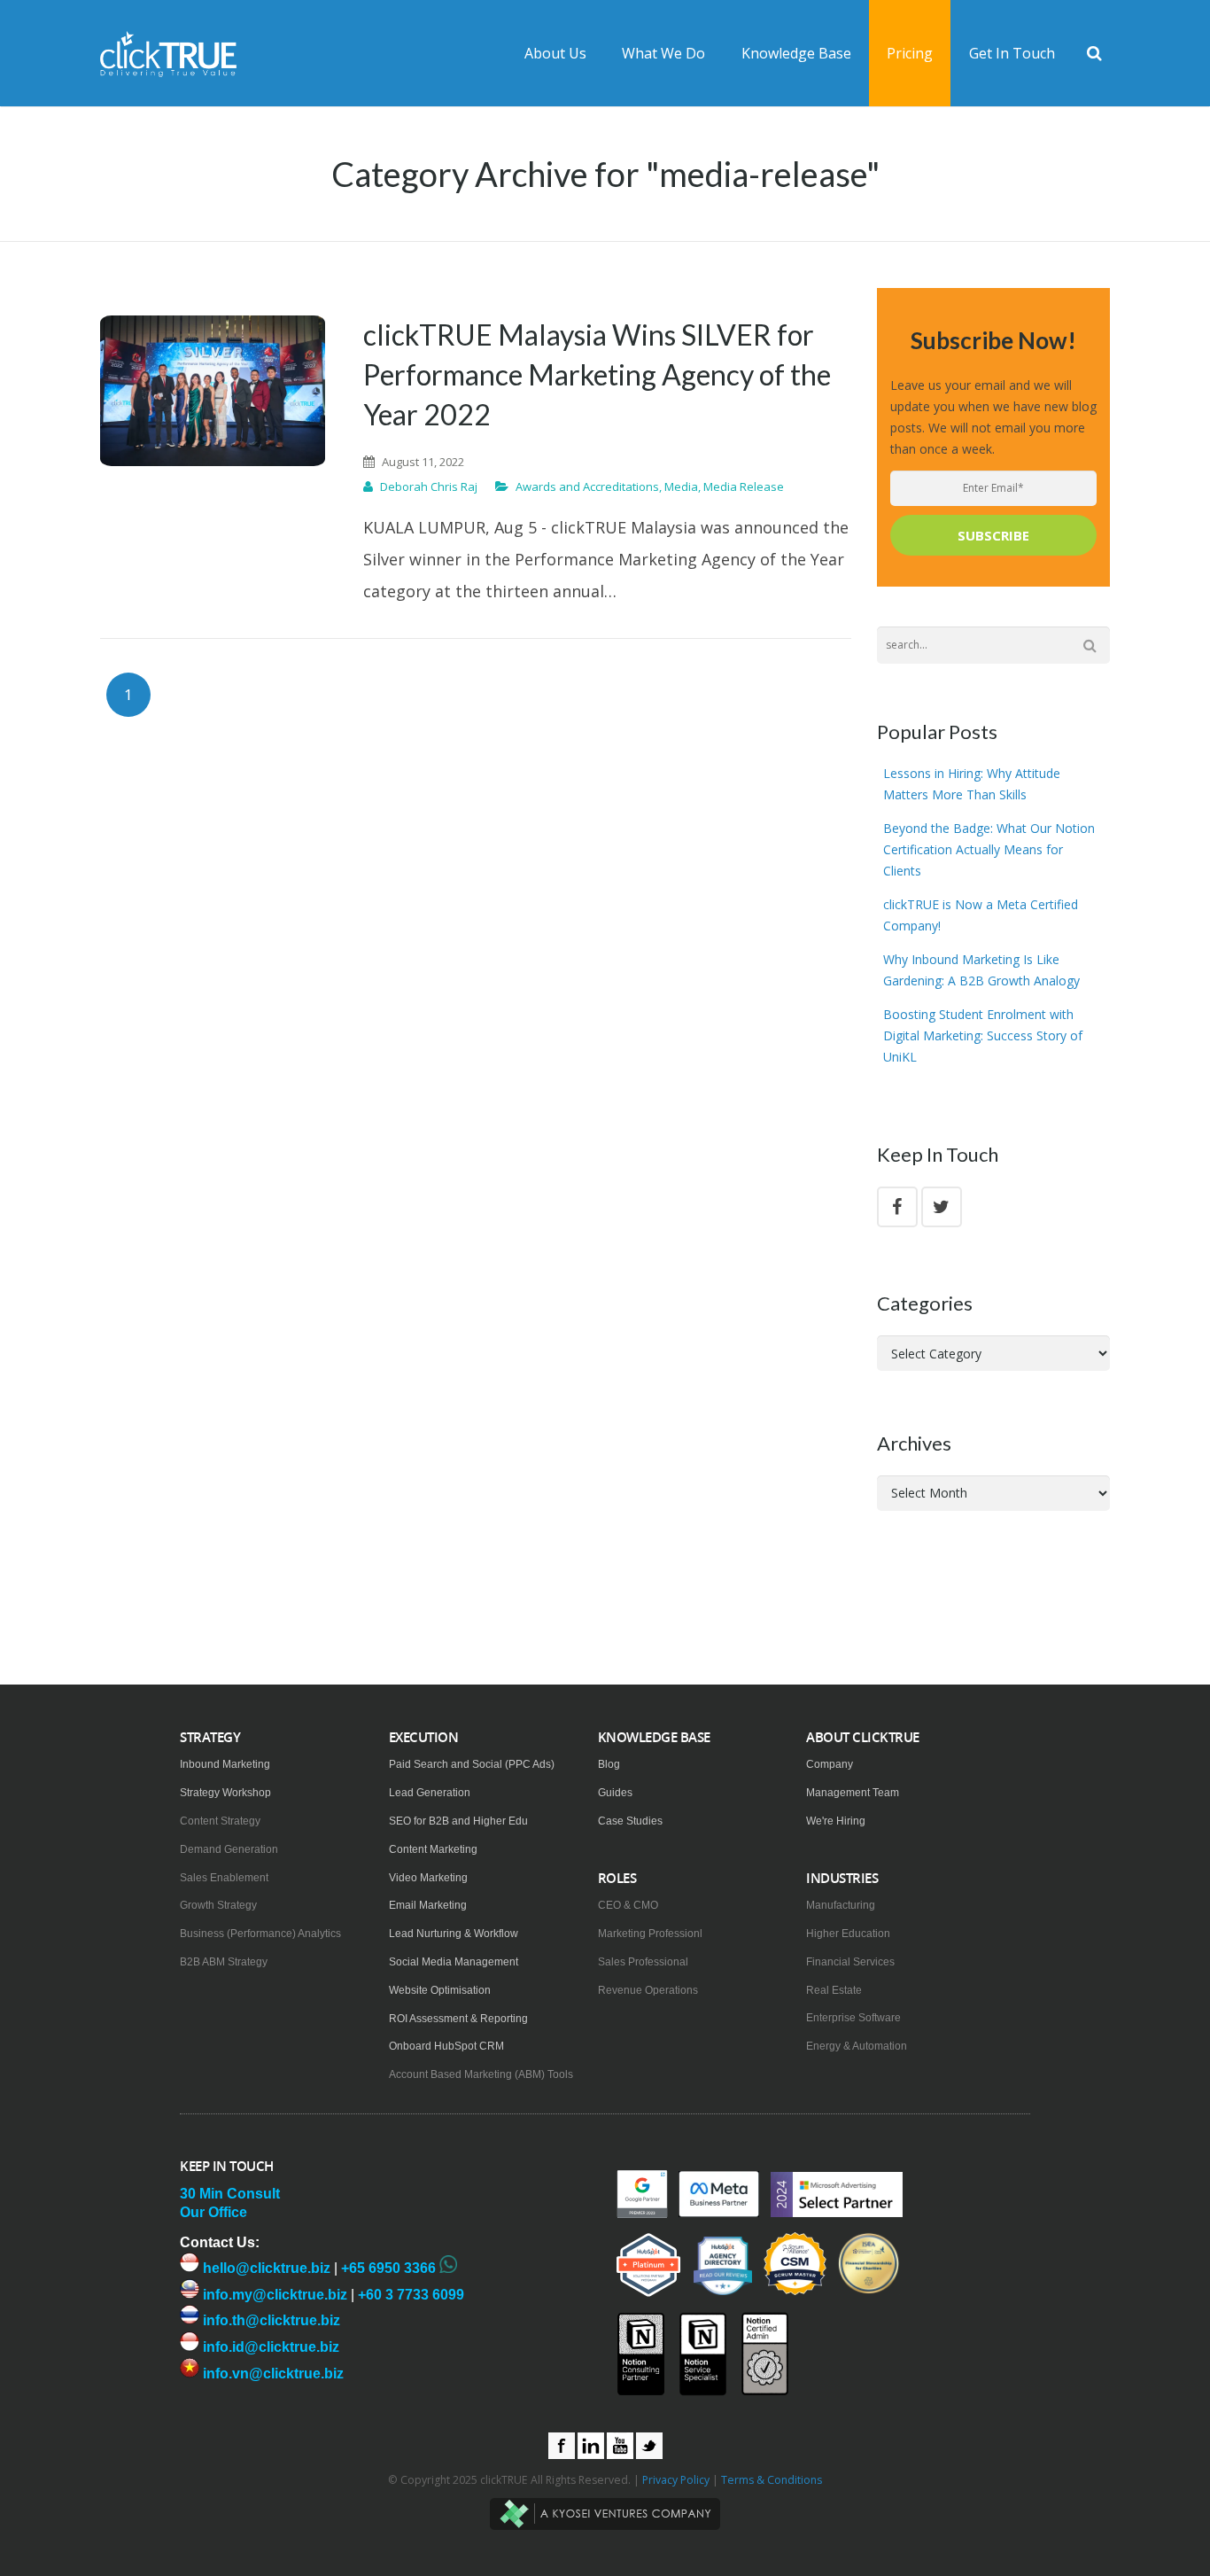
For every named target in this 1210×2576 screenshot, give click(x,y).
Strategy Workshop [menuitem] (225, 1793)
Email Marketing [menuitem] (428, 1905)
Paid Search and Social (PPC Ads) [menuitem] (472, 1764)
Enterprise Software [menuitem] (853, 2018)
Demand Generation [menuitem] (229, 1849)
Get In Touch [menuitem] (1012, 53)
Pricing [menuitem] (910, 53)
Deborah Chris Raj (429, 486)
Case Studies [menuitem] (630, 1821)
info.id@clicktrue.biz (269, 2347)
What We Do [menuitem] (663, 53)
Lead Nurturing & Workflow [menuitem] (454, 1934)
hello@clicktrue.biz (265, 2268)
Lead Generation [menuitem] (430, 1793)
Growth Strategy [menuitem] (218, 1905)
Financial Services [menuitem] (850, 1962)
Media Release (744, 486)
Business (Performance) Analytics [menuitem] (260, 1934)
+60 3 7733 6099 (411, 2295)
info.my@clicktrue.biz (273, 2295)
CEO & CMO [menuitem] (628, 1905)
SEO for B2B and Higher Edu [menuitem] (458, 1821)
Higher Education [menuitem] (848, 1934)
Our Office (213, 2212)
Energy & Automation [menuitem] (857, 2046)
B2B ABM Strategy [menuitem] (224, 1962)
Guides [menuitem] (615, 1793)
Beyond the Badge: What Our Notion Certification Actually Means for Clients (989, 849)
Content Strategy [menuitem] (220, 1821)
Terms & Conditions (772, 2480)
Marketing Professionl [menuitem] (650, 1934)
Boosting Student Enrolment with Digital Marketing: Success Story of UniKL (983, 1035)
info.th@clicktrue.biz (270, 2320)
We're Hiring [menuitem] (836, 1821)
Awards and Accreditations (587, 486)
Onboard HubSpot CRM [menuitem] (446, 2046)
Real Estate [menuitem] (834, 1990)
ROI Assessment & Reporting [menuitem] (458, 2019)
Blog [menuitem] (609, 1764)
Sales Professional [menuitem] (643, 1962)
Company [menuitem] (830, 1764)
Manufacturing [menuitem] (841, 1905)
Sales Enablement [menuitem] (224, 1878)
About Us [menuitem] (555, 53)
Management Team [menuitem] (853, 1793)
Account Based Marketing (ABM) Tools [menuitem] (481, 2074)
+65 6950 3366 (388, 2268)
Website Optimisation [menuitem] (440, 1990)
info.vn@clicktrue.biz (271, 2374)
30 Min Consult (230, 2194)
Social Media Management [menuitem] (454, 1962)
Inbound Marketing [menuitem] (225, 1764)
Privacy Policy (676, 2480)
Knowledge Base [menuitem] (796, 53)
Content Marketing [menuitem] (433, 1849)
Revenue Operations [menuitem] (648, 1990)
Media (681, 486)
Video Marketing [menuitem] (428, 1878)
